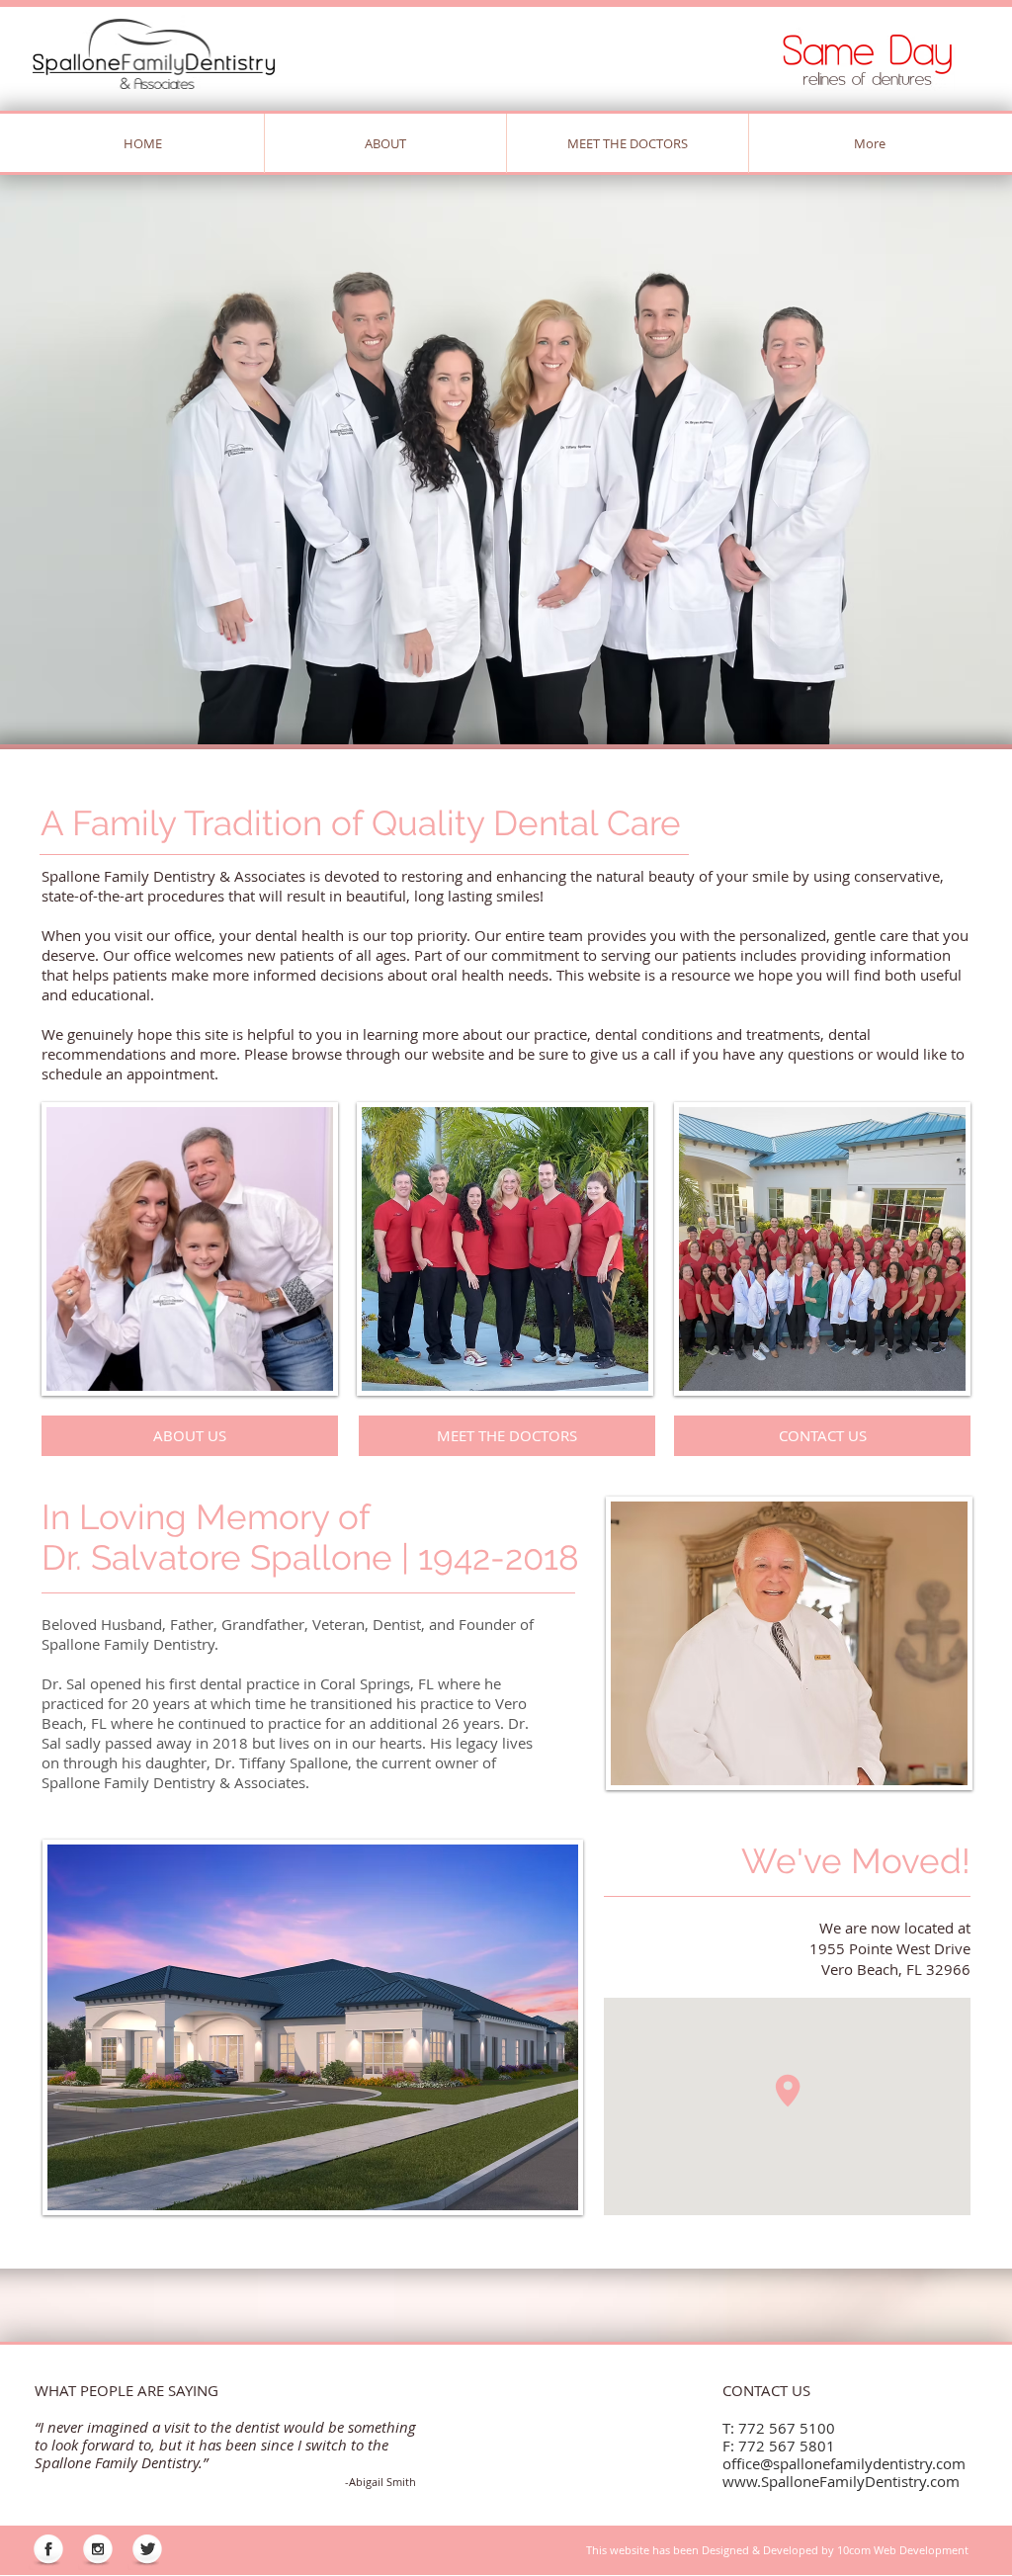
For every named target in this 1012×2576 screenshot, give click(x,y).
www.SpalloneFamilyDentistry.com (841, 2481)
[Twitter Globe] (147, 2550)
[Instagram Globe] (98, 2550)
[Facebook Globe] (48, 2550)
